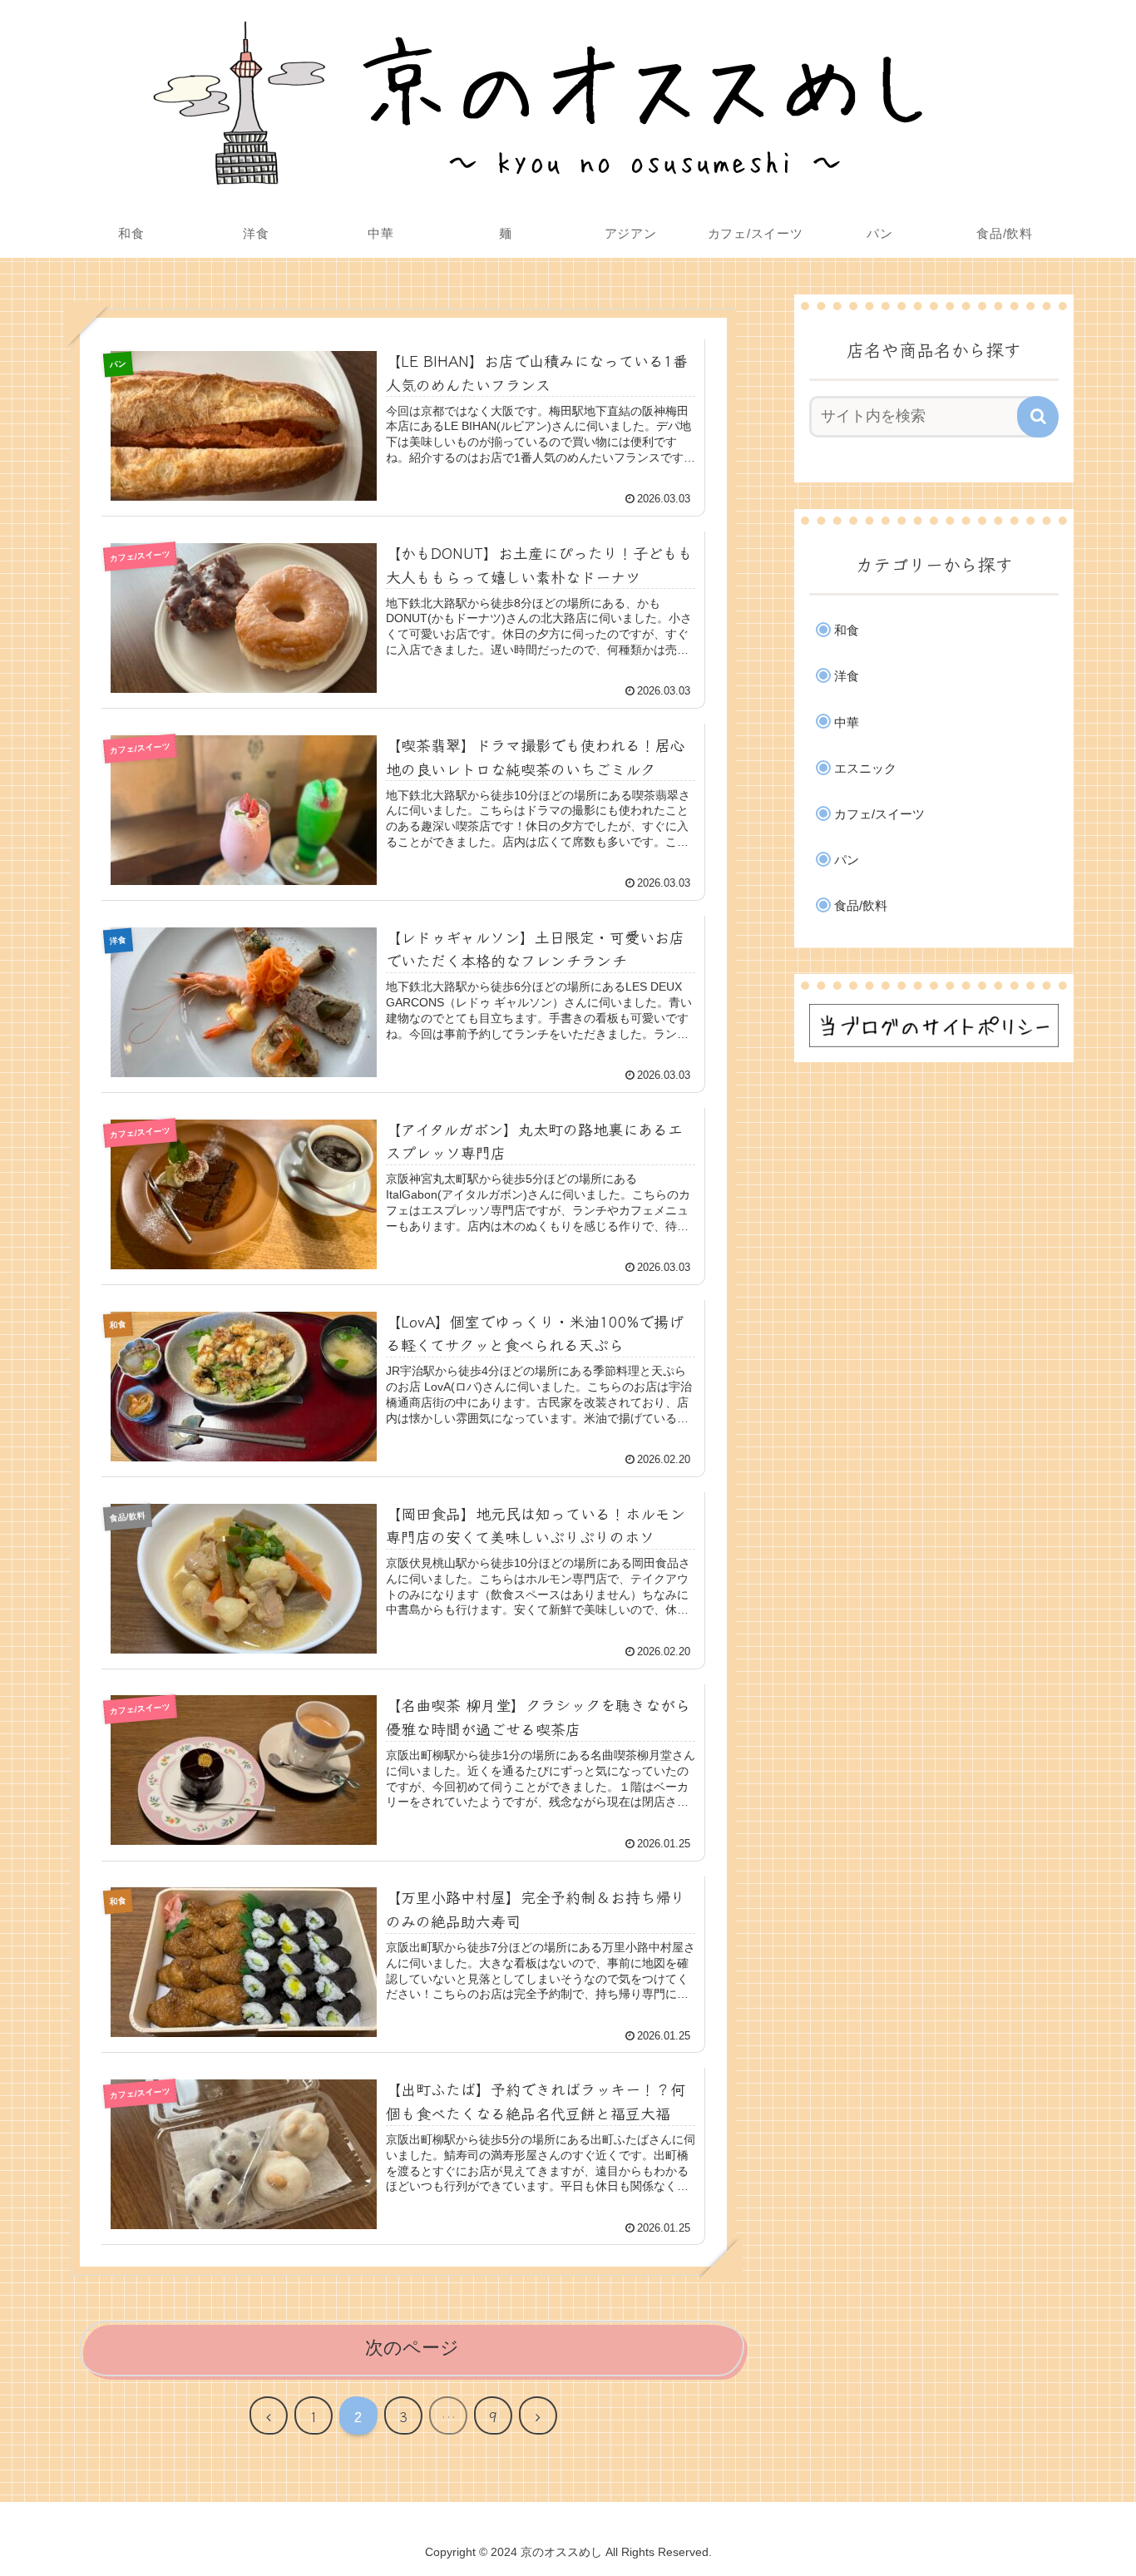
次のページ (412, 2348)
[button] (1038, 417)
